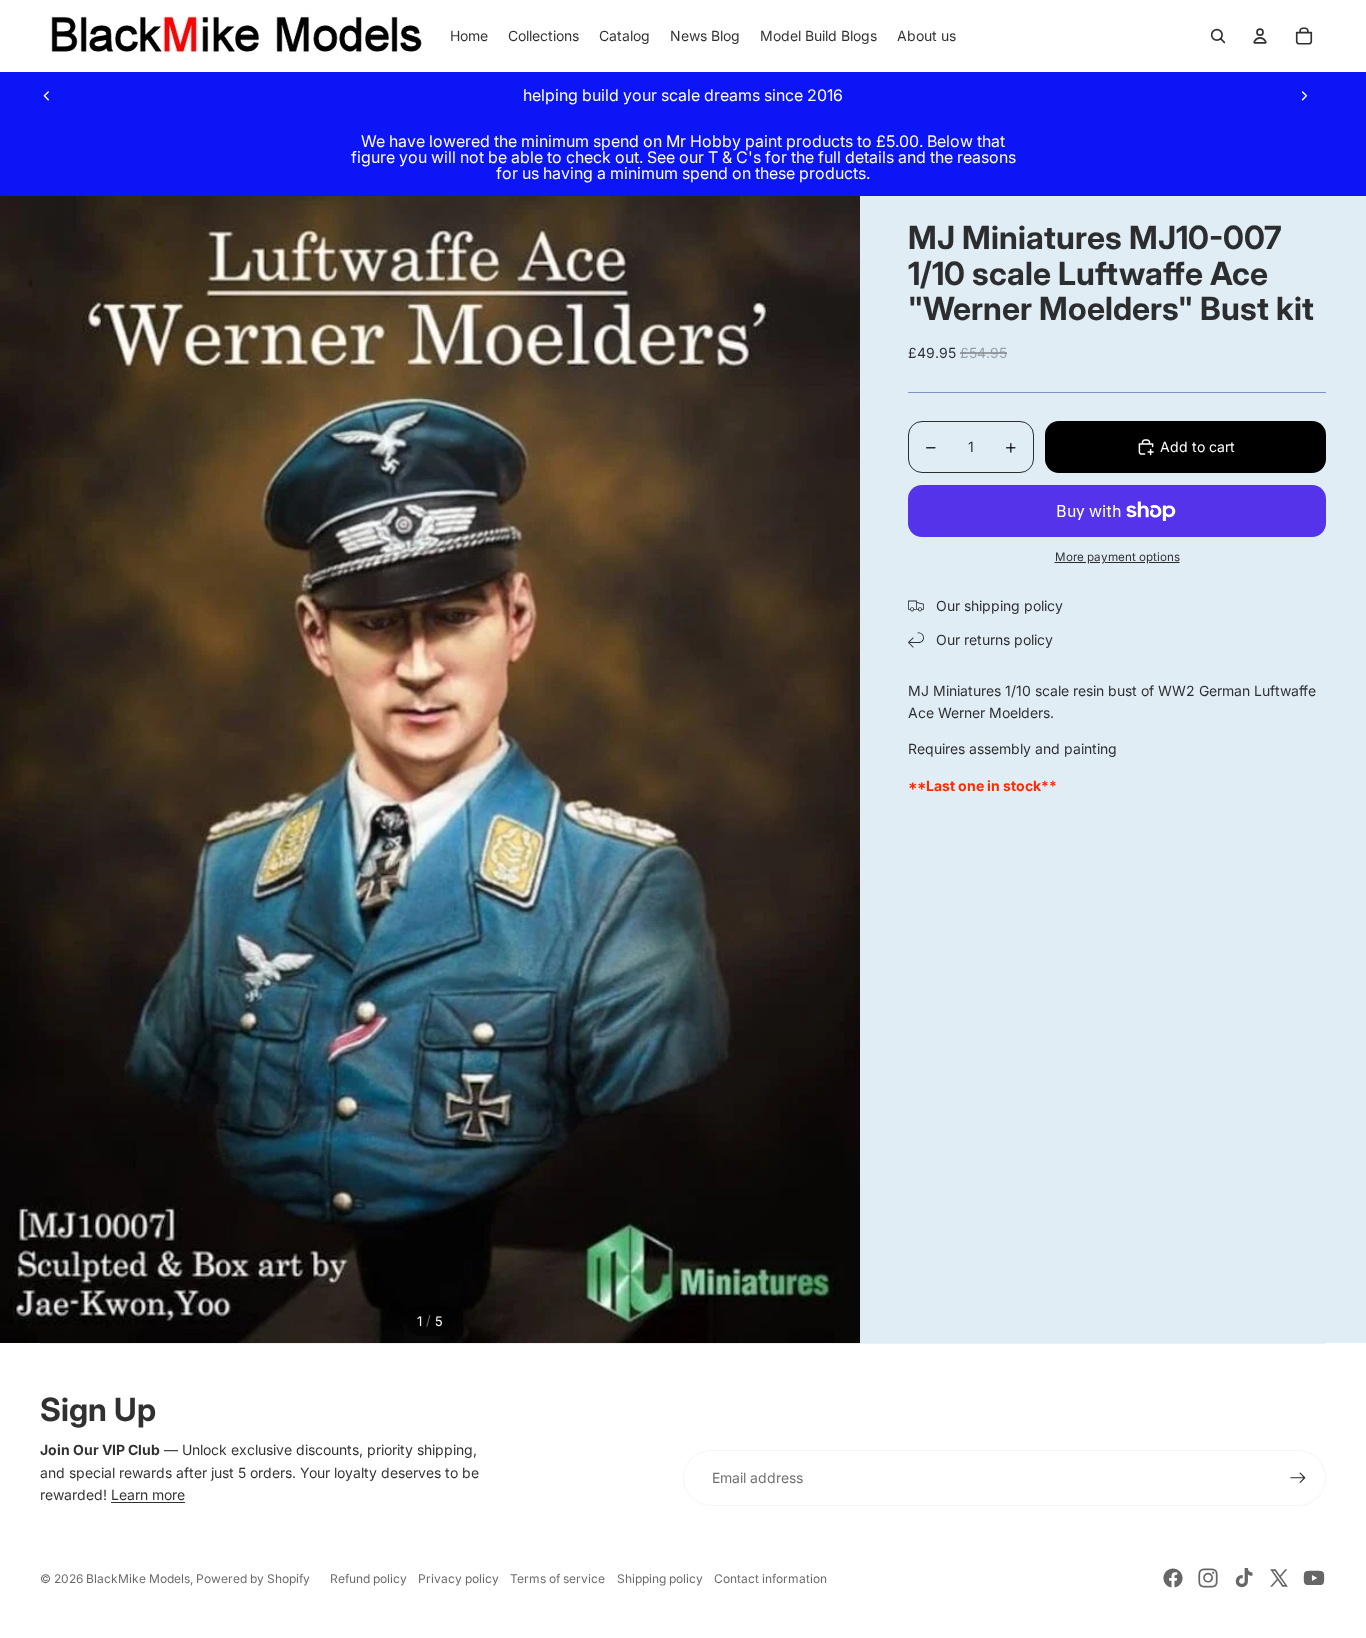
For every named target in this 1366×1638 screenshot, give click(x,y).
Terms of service (557, 1578)
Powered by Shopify (253, 1578)
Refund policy (368, 1578)
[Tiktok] (1244, 1578)
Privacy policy (458, 1578)
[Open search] (1218, 36)
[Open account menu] (1260, 36)
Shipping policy (660, 1578)
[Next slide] (1304, 95)
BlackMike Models (138, 1578)
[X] (1279, 1578)
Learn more (148, 1494)
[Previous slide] (47, 95)
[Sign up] (1298, 1478)
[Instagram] (1208, 1578)
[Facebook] (1173, 1578)
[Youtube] (1314, 1578)
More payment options (1117, 557)
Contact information (770, 1578)
